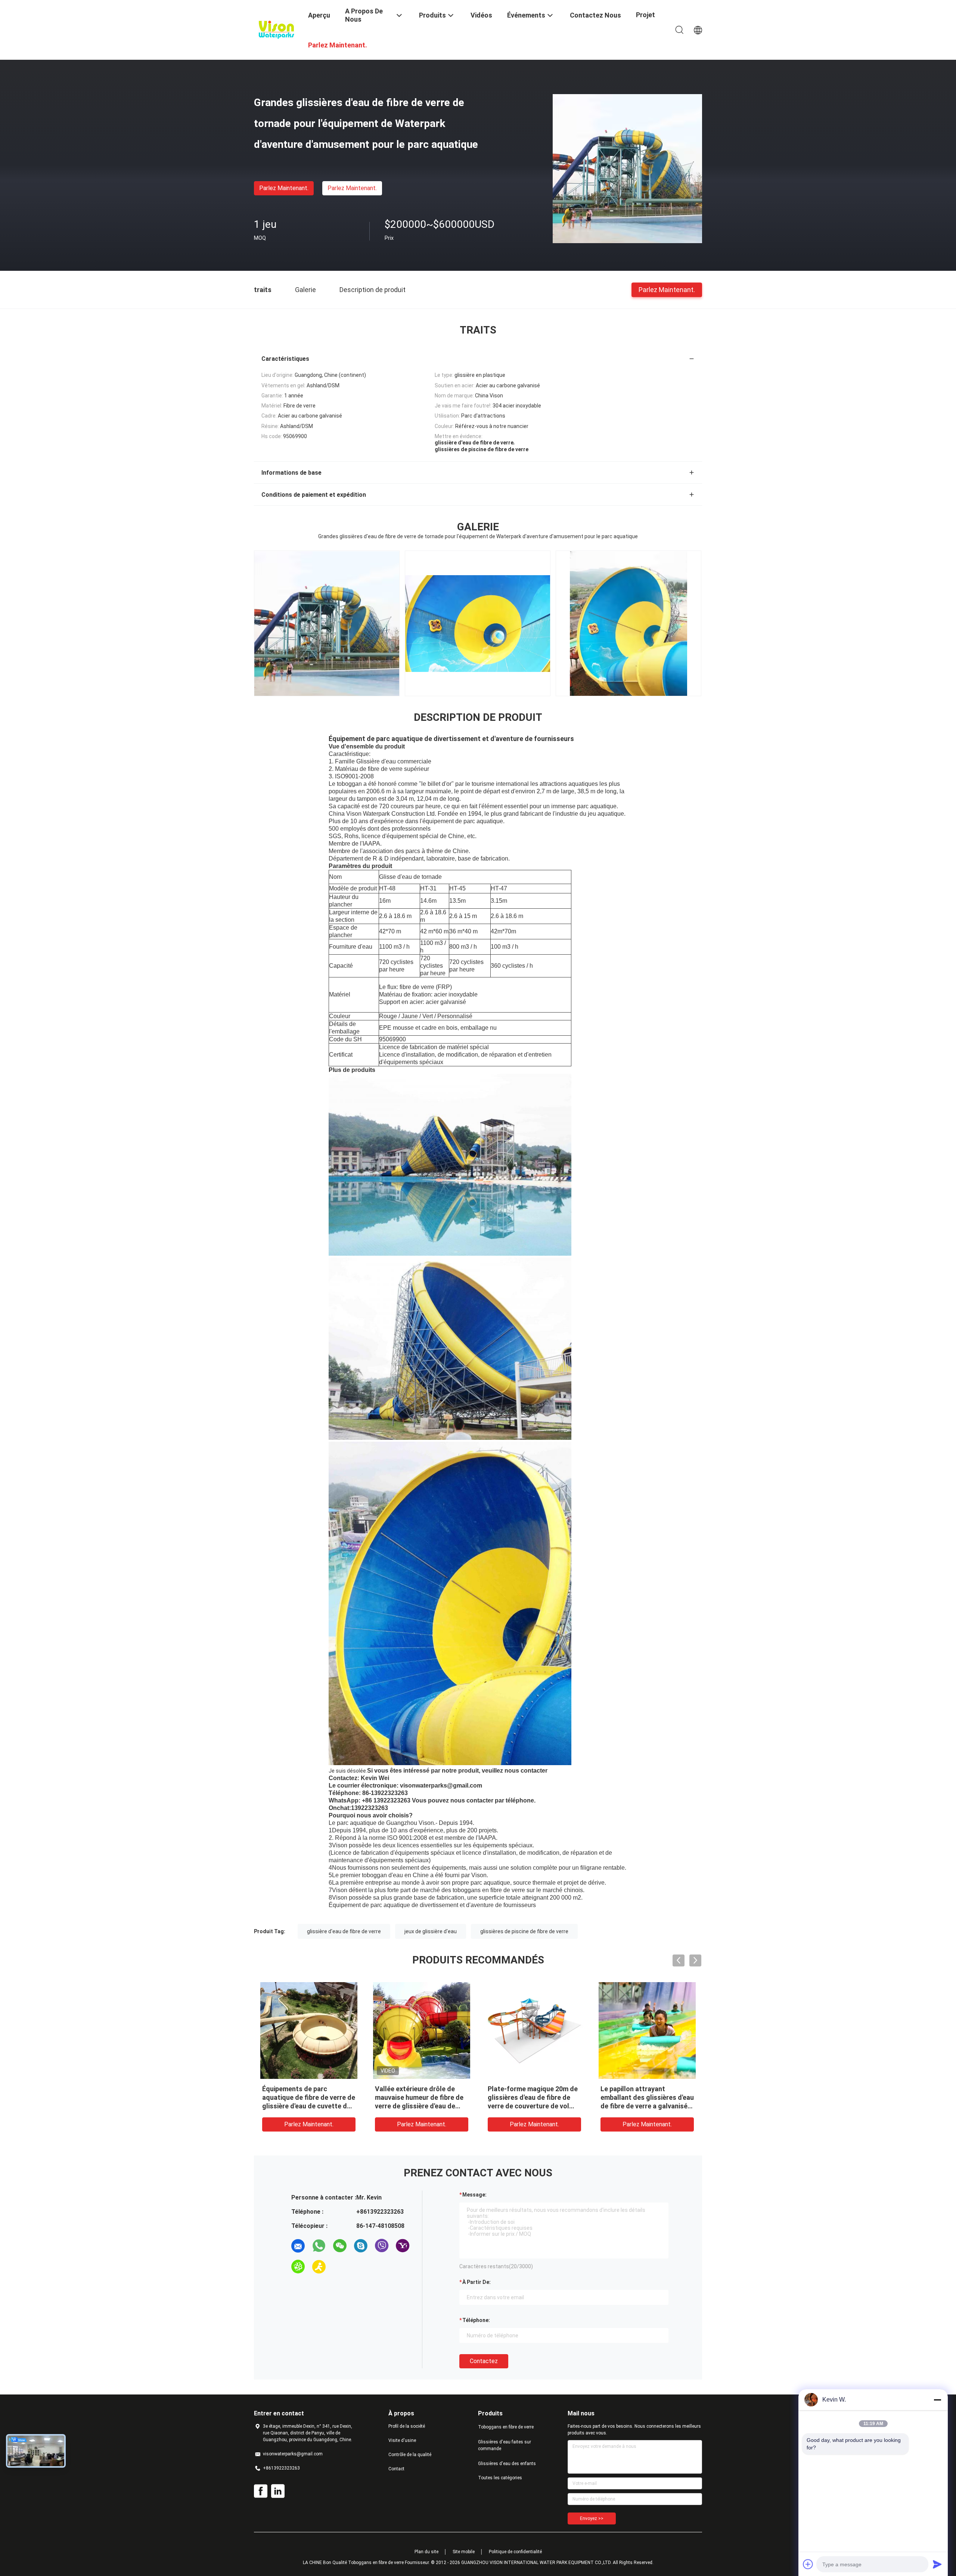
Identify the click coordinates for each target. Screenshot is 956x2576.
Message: (474, 2195)
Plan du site (426, 2552)
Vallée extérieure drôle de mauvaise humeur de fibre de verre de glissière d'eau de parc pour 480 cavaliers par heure (419, 2106)
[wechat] (340, 2246)
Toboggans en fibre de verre (506, 2427)
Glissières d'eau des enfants (507, 2464)
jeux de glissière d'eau (431, 1931)
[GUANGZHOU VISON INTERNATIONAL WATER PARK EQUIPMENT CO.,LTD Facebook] (261, 2491)
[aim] (319, 2267)
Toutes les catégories (500, 2478)
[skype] (361, 2246)
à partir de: (477, 2282)
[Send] (937, 2564)
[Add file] (808, 2564)
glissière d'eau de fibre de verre (344, 1931)
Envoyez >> (592, 2518)
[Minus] (937, 2400)
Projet (645, 15)
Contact (396, 2469)
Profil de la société (407, 2426)
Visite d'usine (402, 2440)
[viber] (382, 2246)
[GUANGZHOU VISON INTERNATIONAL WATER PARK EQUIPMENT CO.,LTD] (276, 29)
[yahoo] (403, 2246)
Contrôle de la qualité (410, 2455)
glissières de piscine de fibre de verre (524, 1931)
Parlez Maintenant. (284, 188)
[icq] (298, 2267)
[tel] (340, 2267)
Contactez (484, 2361)
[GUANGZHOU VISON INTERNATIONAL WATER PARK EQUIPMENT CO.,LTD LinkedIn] (278, 2491)
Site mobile (464, 2552)
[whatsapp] (319, 2246)
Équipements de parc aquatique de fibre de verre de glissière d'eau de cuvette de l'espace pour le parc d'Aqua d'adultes (309, 2106)
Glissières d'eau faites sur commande (505, 2445)
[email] (298, 2246)
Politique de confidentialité (515, 2552)
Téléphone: (476, 2320)
